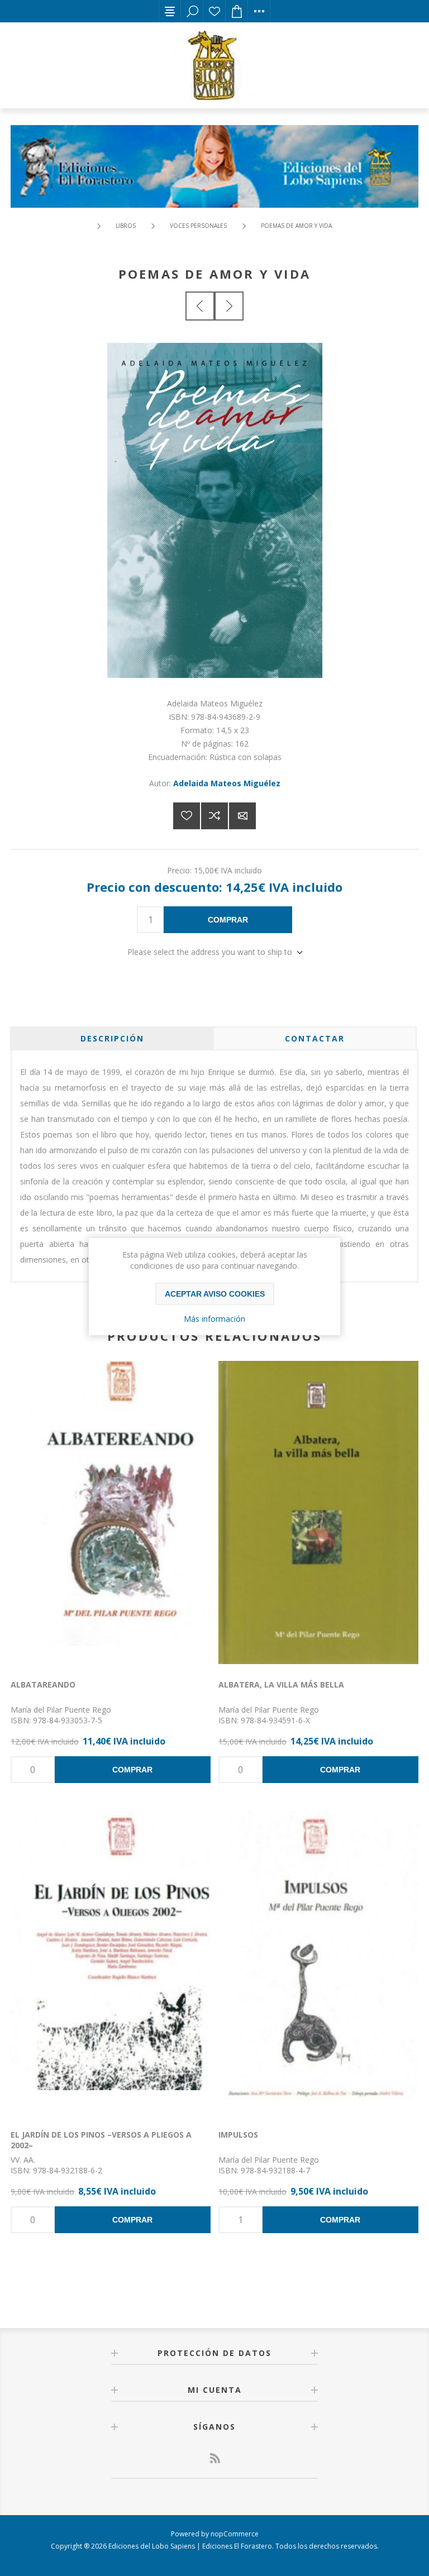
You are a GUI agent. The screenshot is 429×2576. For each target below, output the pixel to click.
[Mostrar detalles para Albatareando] (111, 1514)
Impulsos (238, 2135)
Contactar (315, 1038)
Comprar (228, 920)
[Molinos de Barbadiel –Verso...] (200, 306)
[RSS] (214, 2458)
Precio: (179, 870)
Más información (214, 1319)
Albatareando (43, 1684)
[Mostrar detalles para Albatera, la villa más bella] (318, 1514)
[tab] (112, 1038)
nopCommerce (235, 2534)
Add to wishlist (187, 816)
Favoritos (214, 11)
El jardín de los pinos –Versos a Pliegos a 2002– (101, 2140)
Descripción (112, 1038)
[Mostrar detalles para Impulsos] (318, 1965)
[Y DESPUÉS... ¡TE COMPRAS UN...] (229, 306)
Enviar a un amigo (242, 816)
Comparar (214, 816)
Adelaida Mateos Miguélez (227, 783)
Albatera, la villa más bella (281, 1684)
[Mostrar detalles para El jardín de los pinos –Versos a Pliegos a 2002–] (111, 1965)
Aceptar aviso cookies (215, 1294)
